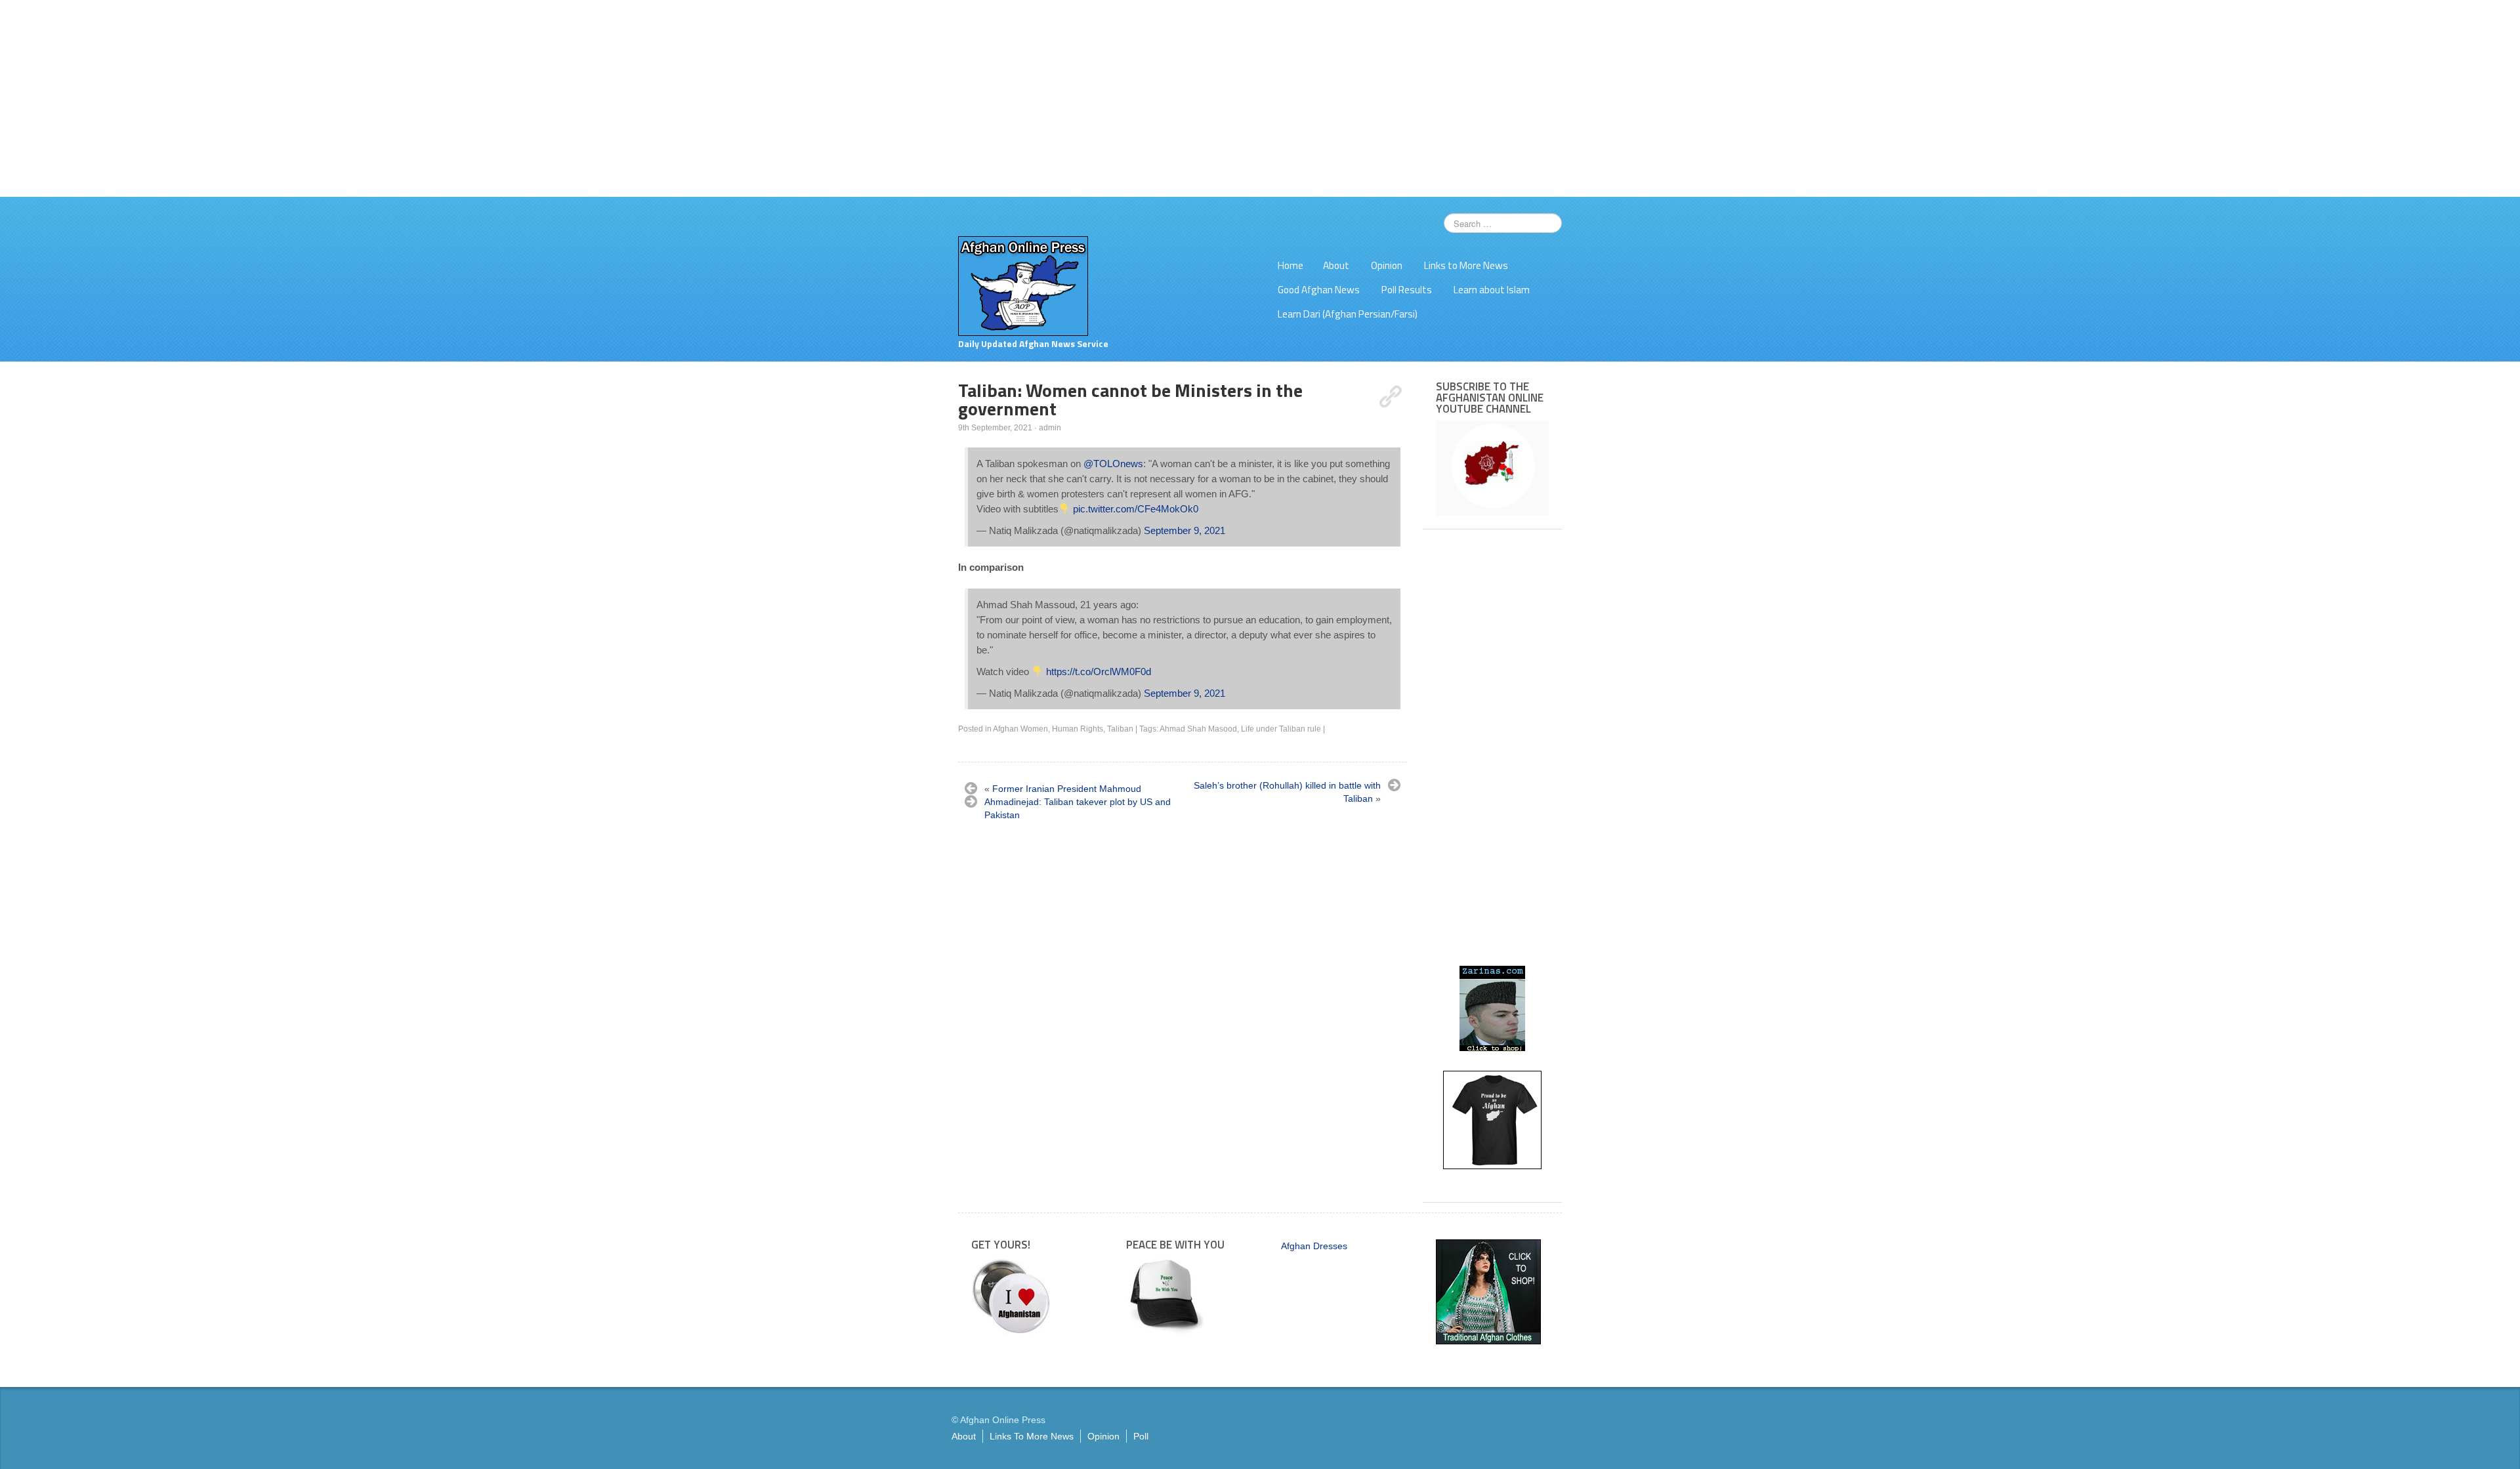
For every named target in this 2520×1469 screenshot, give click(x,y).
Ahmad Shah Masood (1198, 729)
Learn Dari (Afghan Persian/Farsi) (1348, 314)
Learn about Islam (1492, 290)
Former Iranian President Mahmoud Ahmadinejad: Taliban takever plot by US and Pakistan (1078, 802)
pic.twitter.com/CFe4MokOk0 (1136, 509)
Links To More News (1032, 1436)
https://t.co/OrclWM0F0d (1099, 672)
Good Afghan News (1319, 290)
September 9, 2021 (1185, 530)
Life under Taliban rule (1281, 729)
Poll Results (1407, 290)
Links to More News (1466, 265)
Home (1291, 265)
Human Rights (1078, 729)
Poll (1141, 1436)
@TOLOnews (1113, 464)
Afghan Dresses (1314, 1246)
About (1336, 265)
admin (1050, 428)
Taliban (1120, 729)
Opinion (1387, 265)
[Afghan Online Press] (1023, 285)
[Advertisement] (1260, 98)
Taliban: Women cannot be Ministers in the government (1130, 399)
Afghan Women (1020, 729)
